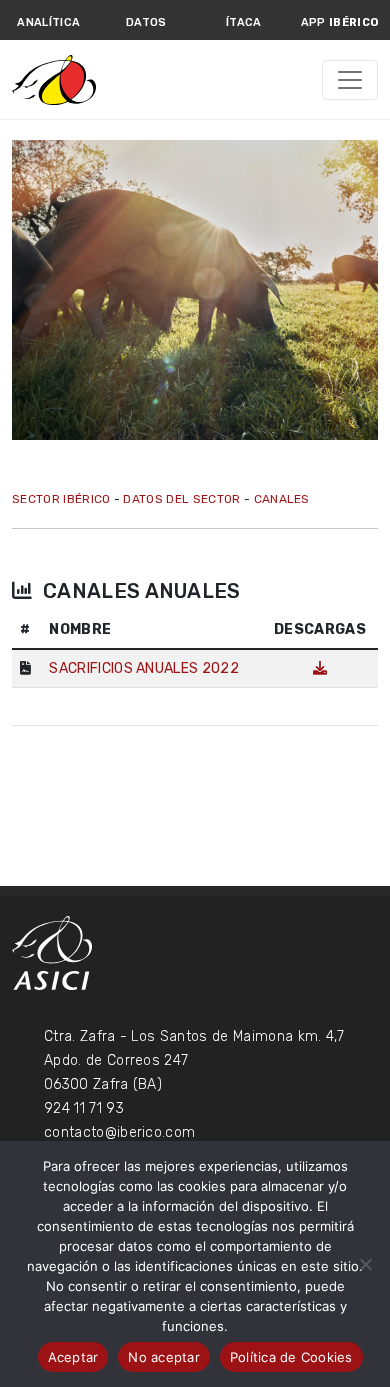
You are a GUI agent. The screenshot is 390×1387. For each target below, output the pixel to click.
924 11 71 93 (84, 1108)
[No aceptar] (365, 1264)
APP (340, 22)
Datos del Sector (181, 499)
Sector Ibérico (61, 499)
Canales (282, 499)
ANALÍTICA (48, 22)
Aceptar (73, 1357)
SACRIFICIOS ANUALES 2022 (144, 668)
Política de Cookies (291, 1357)
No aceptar (164, 1357)
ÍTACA (244, 22)
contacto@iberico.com (119, 1132)
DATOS (146, 22)
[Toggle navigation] (350, 80)
